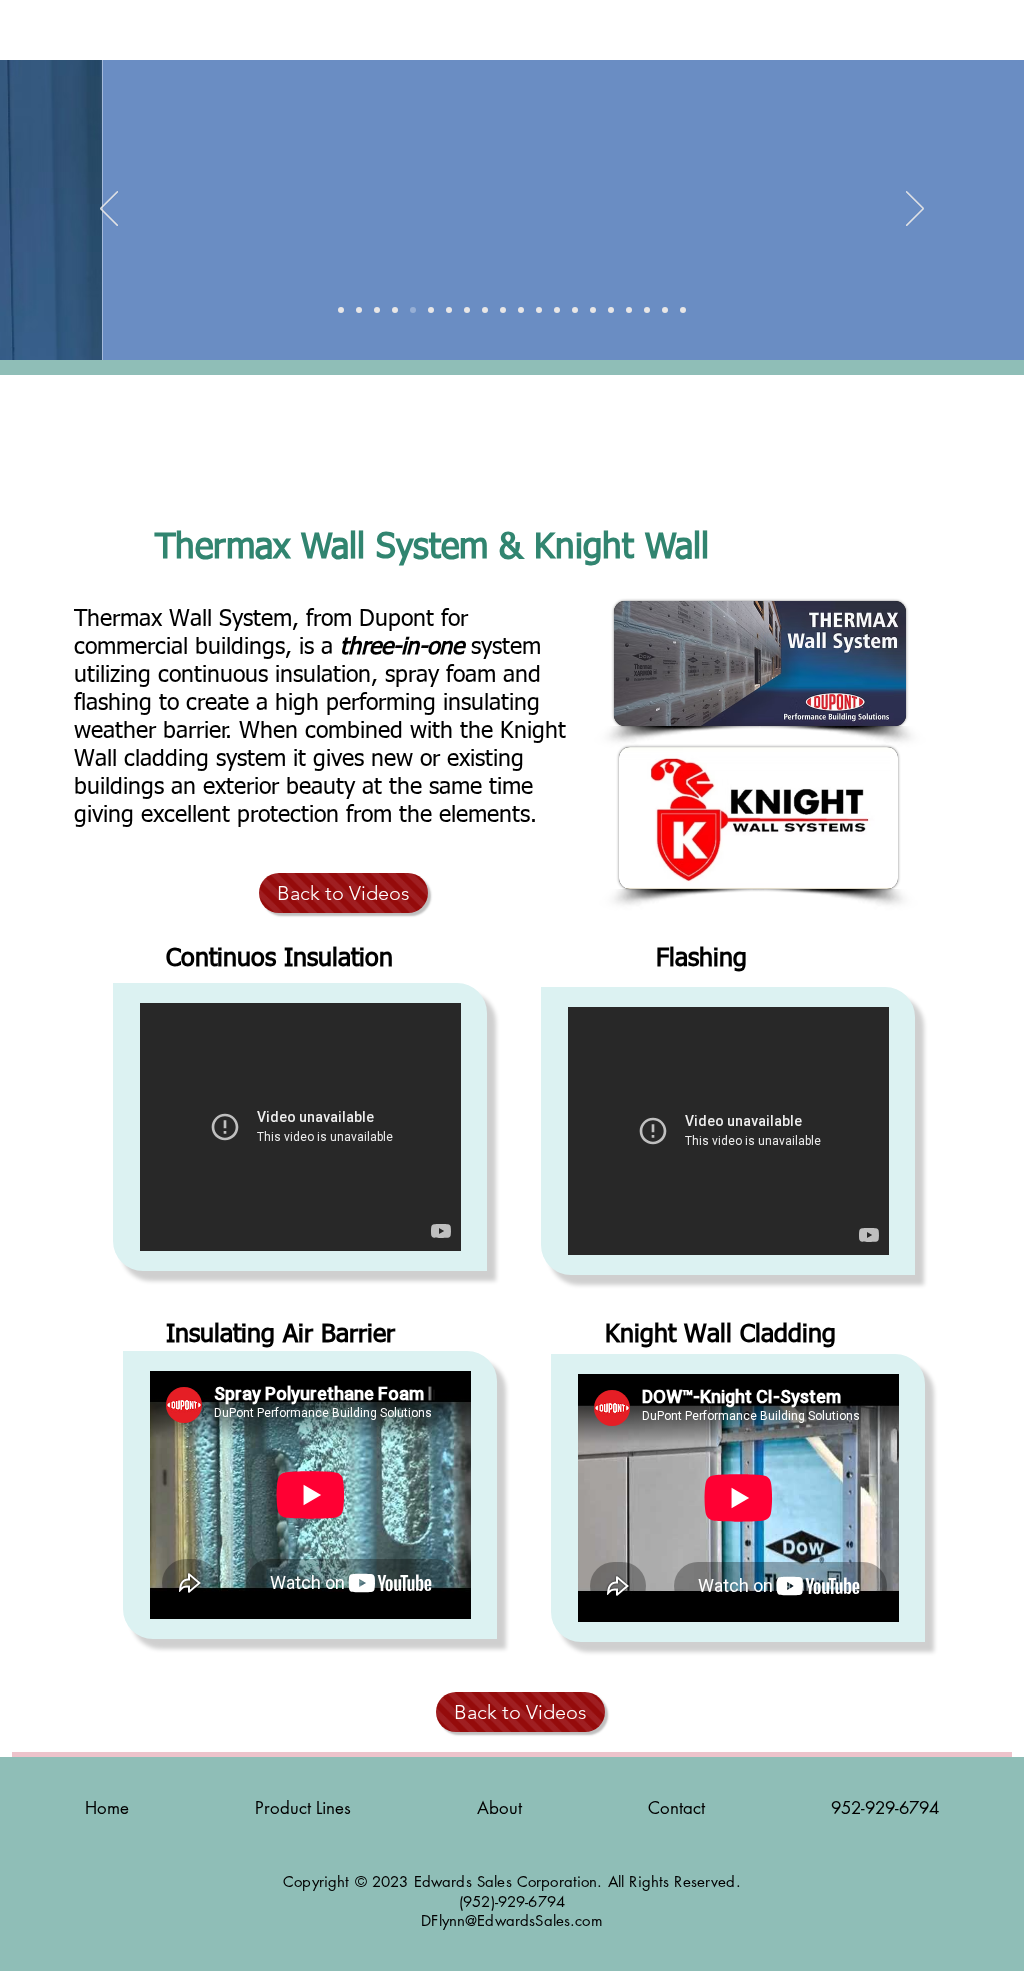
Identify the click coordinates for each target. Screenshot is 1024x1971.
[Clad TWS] (431, 310)
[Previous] (109, 210)
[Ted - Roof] (359, 310)
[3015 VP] (449, 310)
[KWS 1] (629, 310)
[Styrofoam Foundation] (521, 310)
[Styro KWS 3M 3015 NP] (341, 310)
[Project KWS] (665, 310)
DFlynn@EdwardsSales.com (511, 1920)
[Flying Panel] (683, 310)
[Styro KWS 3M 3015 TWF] (395, 310)
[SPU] (611, 310)
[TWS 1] (503, 310)
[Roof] (557, 310)
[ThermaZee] (593, 310)
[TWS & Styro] (377, 310)
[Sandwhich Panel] (467, 310)
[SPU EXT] (647, 310)
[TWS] (575, 310)
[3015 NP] (539, 310)
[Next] (915, 210)
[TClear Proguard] (413, 310)
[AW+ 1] (485, 310)
